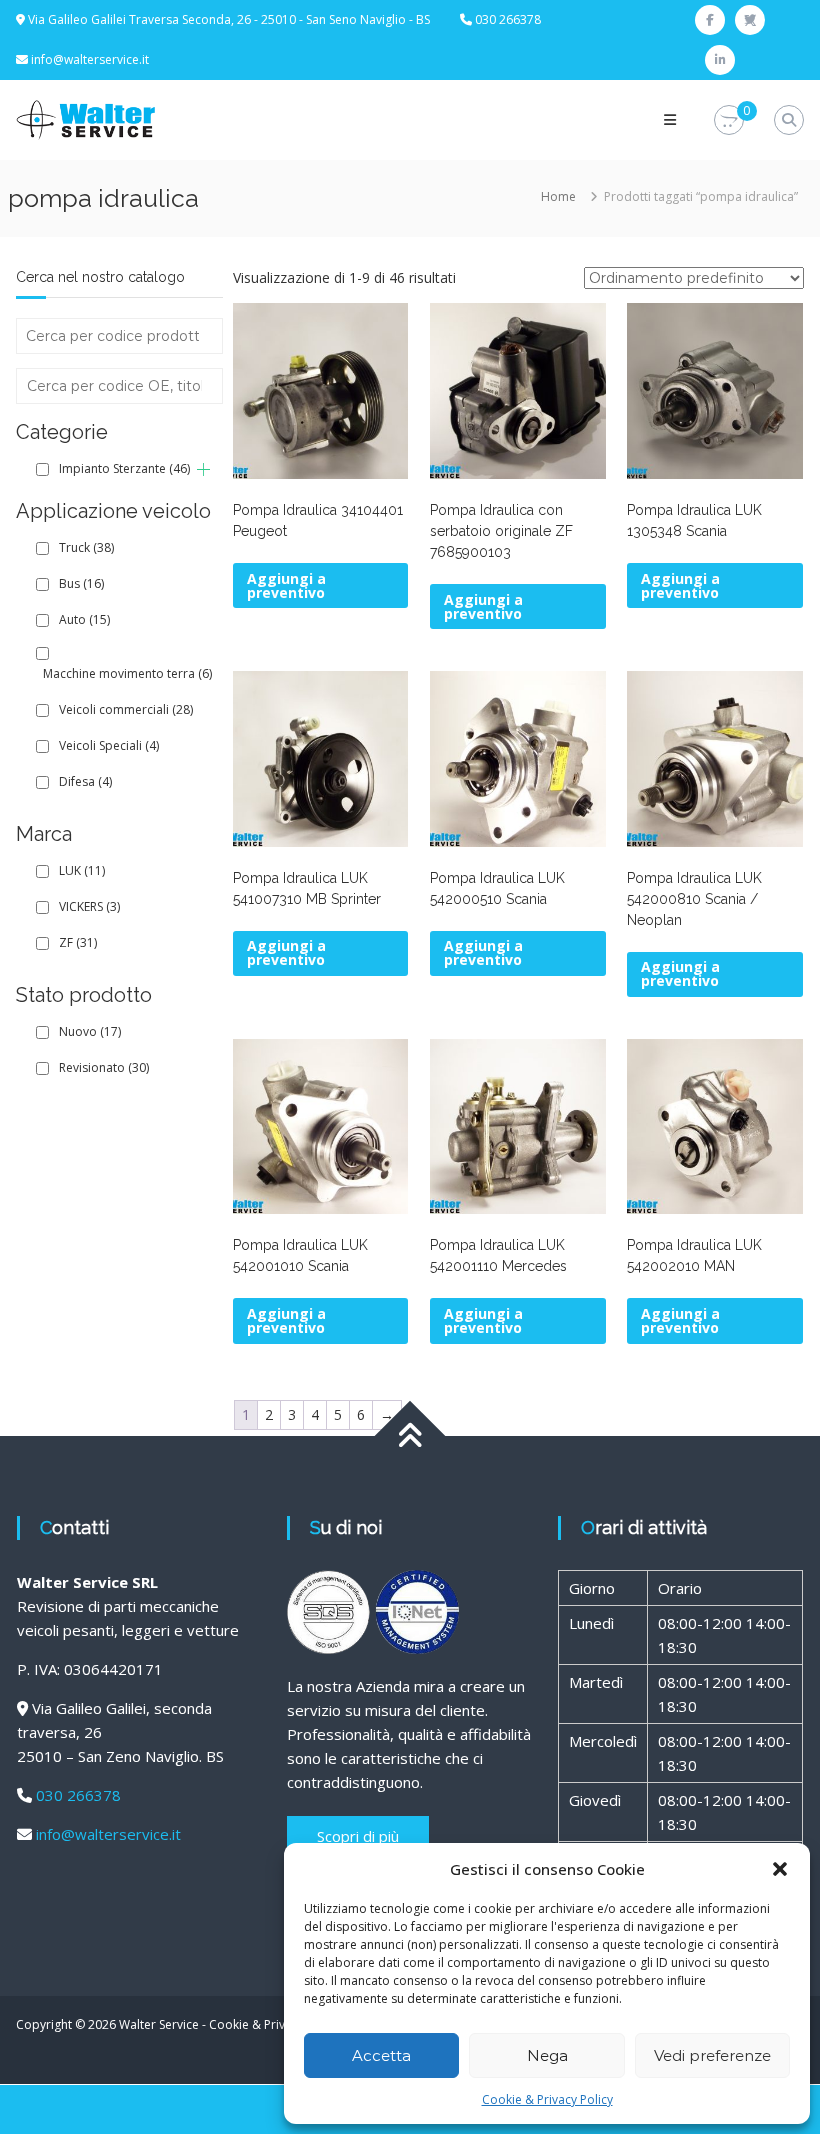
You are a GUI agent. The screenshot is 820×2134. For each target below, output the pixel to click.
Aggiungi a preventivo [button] (286, 585)
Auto (84, 619)
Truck (86, 547)
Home (558, 196)
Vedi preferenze (712, 2055)
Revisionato (104, 1067)
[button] (780, 1869)
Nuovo (90, 1031)
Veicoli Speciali (109, 745)
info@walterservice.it (90, 59)
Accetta (381, 2055)
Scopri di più (358, 1836)
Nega (547, 2055)
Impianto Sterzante (124, 468)
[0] (729, 120)
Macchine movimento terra (127, 673)
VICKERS (89, 906)
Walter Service (159, 2024)
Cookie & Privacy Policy (547, 2099)
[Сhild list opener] (203, 469)
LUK (82, 870)
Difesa (85, 781)
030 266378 (78, 1795)
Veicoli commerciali (126, 709)
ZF (78, 942)
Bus (81, 583)
